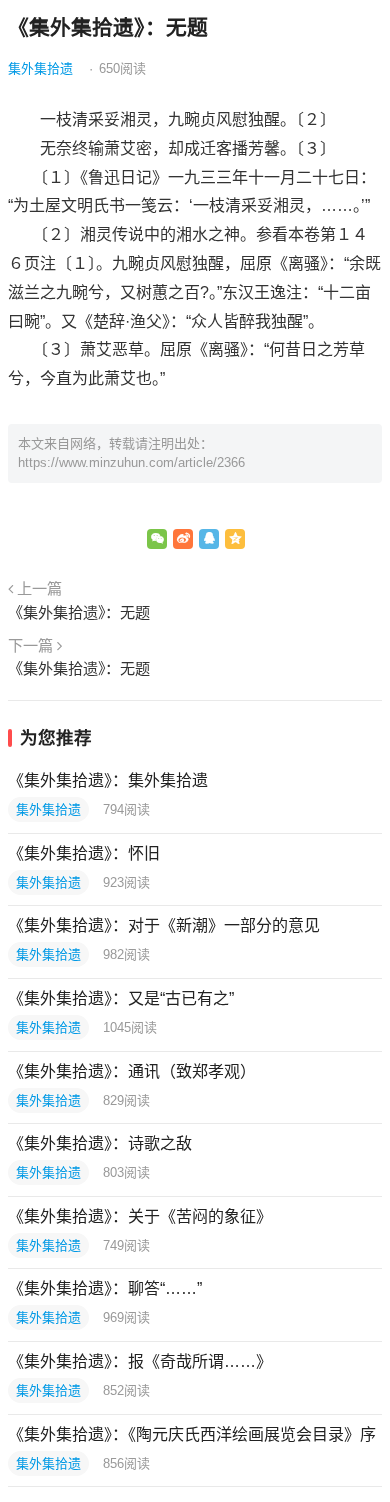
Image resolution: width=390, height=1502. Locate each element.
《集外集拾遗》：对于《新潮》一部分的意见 (164, 925)
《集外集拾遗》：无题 (79, 612)
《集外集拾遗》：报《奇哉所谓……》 (140, 1361)
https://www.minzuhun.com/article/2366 (131, 462)
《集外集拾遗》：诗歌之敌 (100, 1143)
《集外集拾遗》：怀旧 (84, 853)
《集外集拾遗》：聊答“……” (105, 1288)
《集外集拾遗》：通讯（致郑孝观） (132, 1071)
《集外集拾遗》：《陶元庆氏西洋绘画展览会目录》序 (192, 1434)
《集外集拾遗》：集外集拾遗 (108, 780)
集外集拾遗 (40, 68)
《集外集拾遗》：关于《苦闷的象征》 (140, 1216)
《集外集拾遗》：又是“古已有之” (121, 998)
